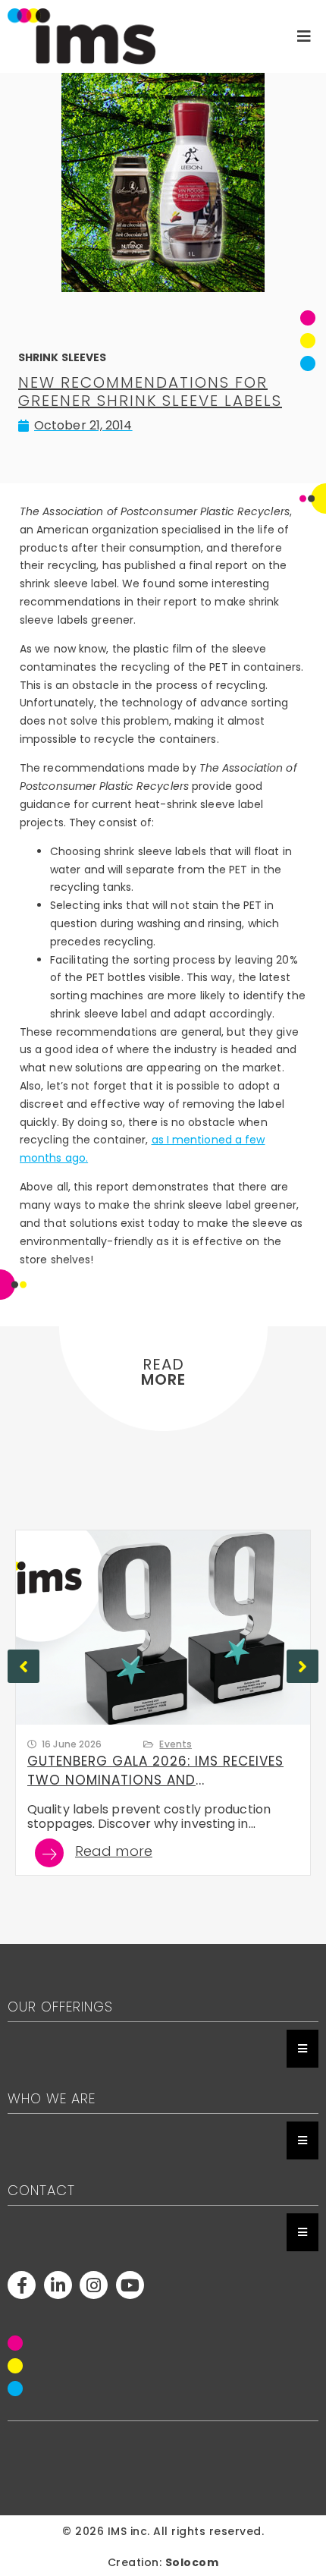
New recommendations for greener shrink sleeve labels (150, 392)
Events (176, 1744)
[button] (302, 1666)
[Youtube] (130, 2285)
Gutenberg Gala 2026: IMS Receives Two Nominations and (155, 1771)
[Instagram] (94, 2285)
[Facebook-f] (22, 2285)
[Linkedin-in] (58, 2285)
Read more (114, 1853)
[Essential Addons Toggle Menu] (302, 2049)
